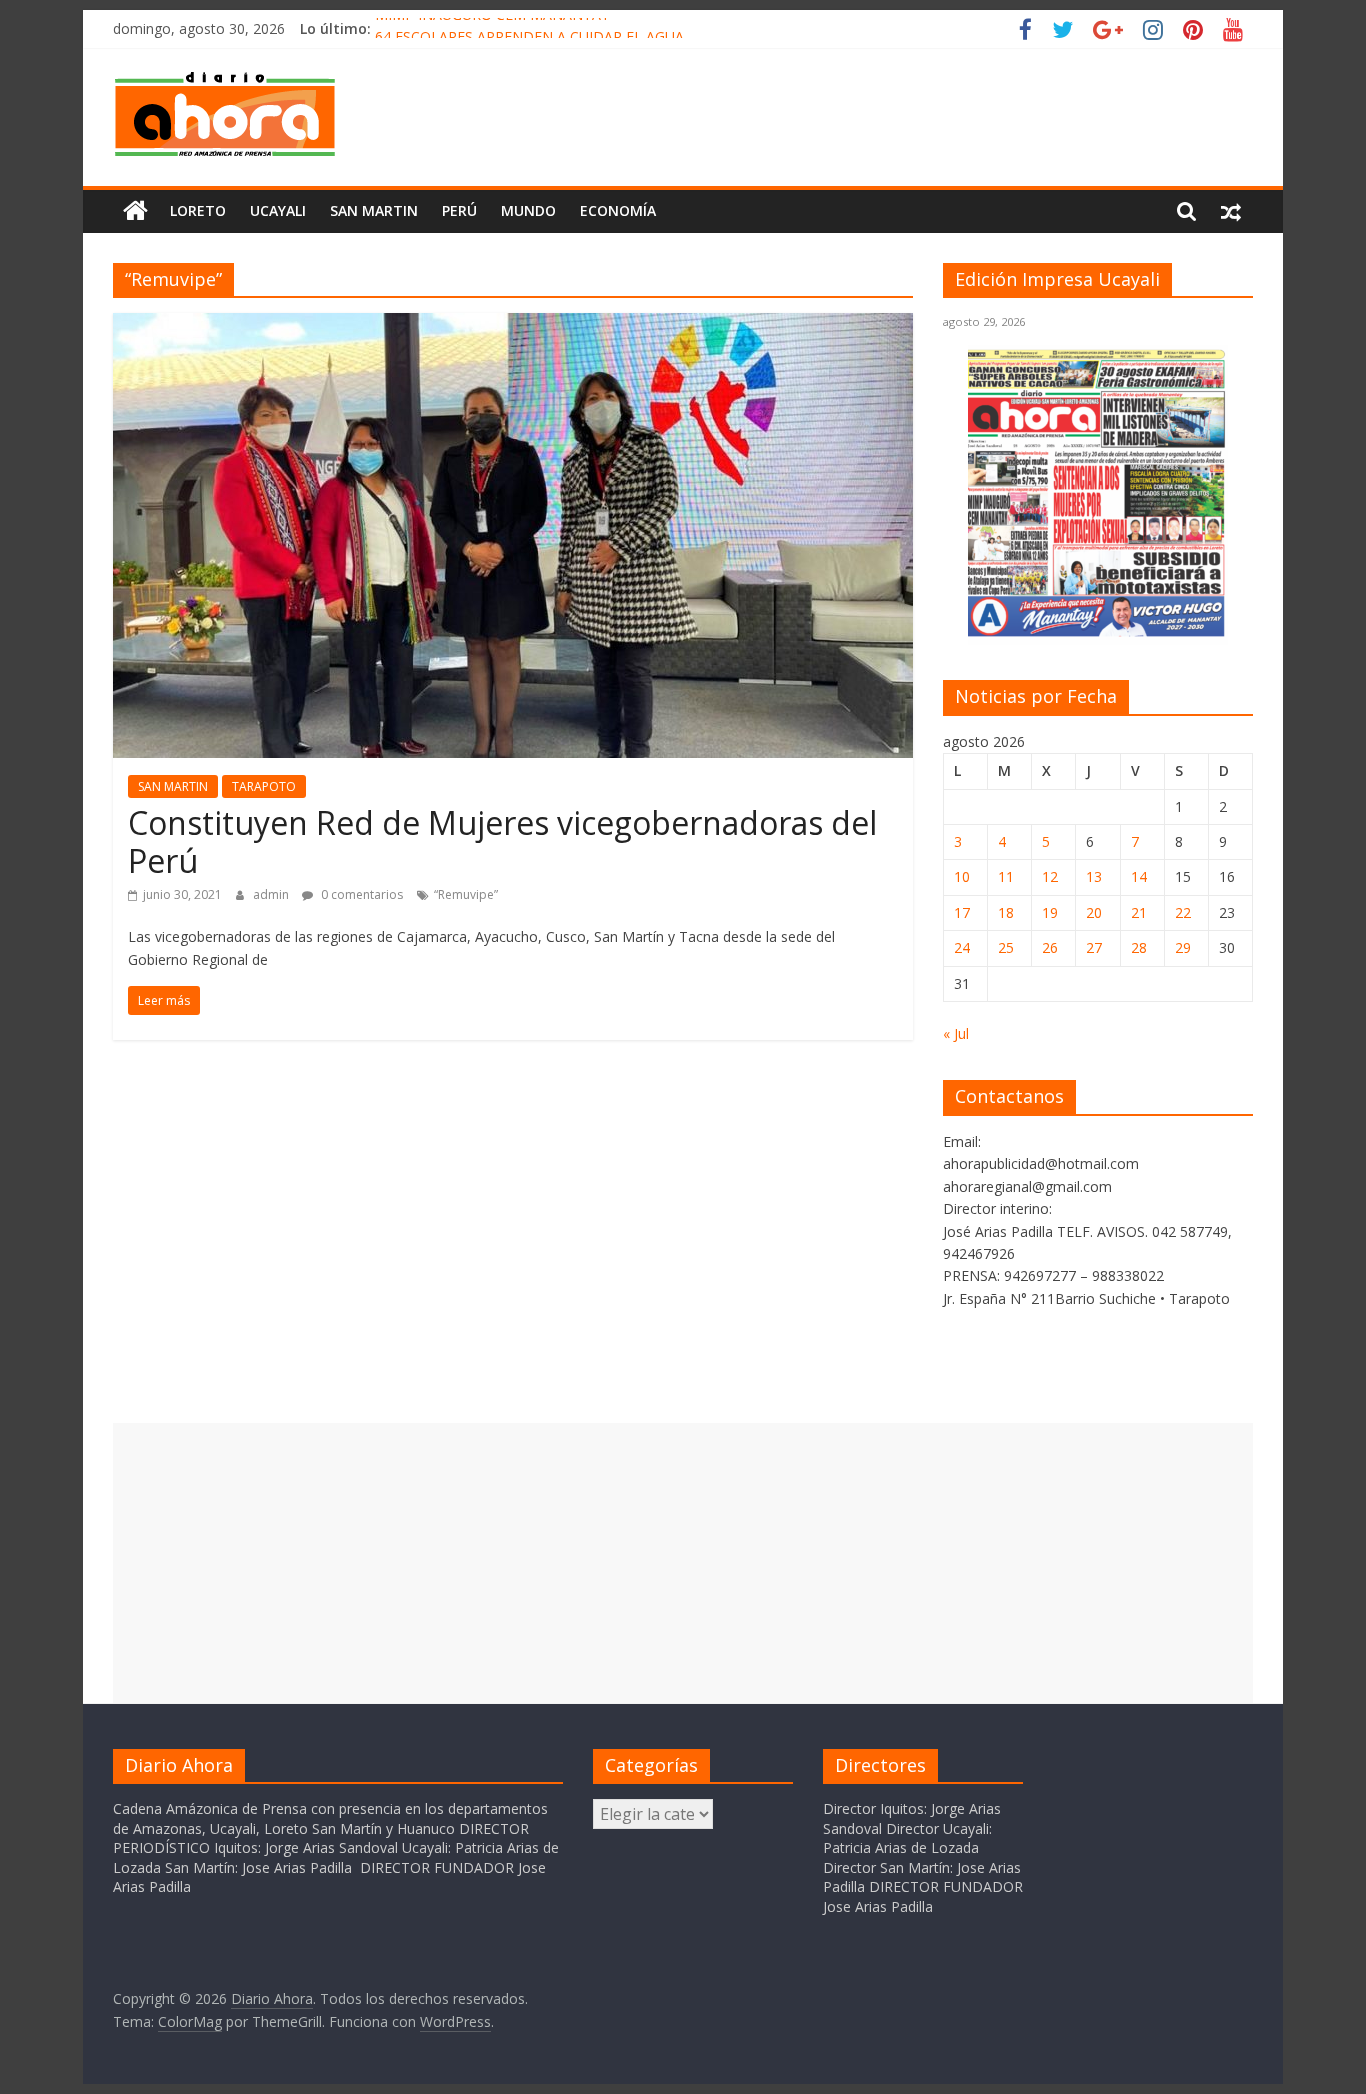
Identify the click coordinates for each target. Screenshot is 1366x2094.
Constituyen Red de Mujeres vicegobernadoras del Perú (502, 841)
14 (1139, 876)
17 (962, 912)
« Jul (956, 1033)
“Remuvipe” (466, 894)
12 (1050, 876)
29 (1183, 947)
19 (1050, 912)
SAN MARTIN (374, 210)
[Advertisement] (683, 1563)
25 (1006, 947)
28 (1139, 947)
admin (272, 894)
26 (1050, 947)
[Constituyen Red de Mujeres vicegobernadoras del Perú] (513, 325)
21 (1139, 912)
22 (1183, 912)
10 (962, 876)
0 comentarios (360, 894)
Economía (618, 210)
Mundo (528, 210)
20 (1094, 912)
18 (1006, 912)
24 (962, 947)
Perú (459, 210)
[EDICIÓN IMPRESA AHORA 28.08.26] (1098, 633)
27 (1094, 947)
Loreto (198, 210)
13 (1094, 876)
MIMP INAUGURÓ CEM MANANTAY (492, 28)
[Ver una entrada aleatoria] (1231, 211)
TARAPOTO (264, 786)
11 (1006, 876)
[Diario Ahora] (135, 211)
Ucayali (278, 210)
